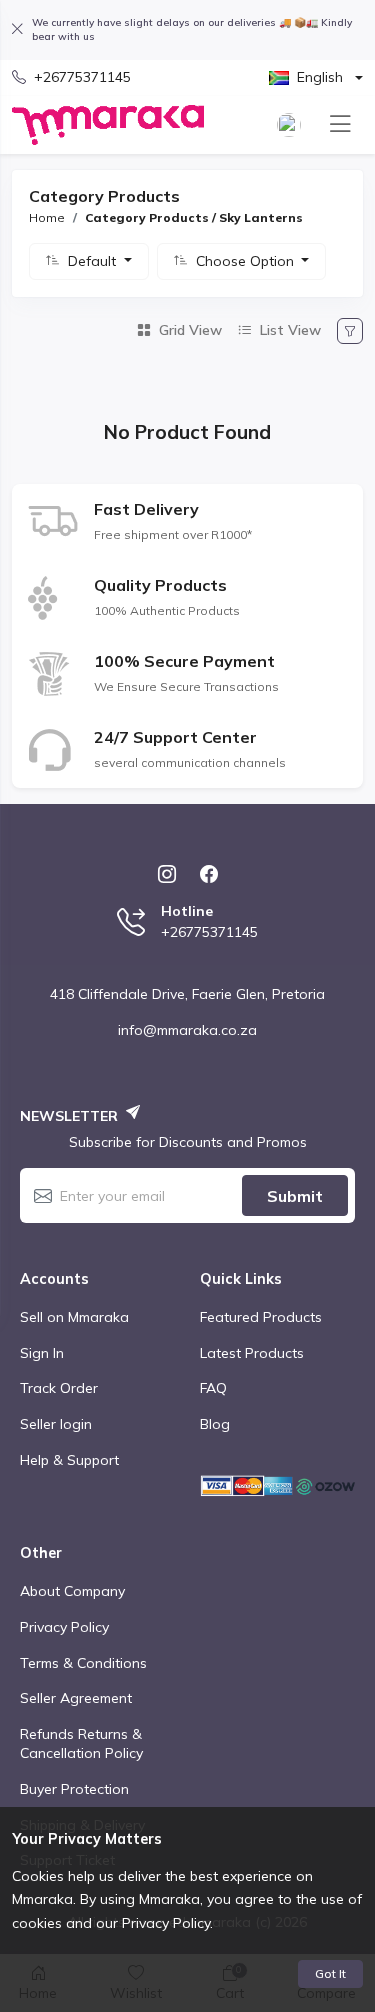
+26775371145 (82, 77)
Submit (295, 1196)
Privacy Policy (64, 1627)
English (320, 77)
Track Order (59, 1388)
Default (94, 261)
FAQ (213, 1388)
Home (47, 217)
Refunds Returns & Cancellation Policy (81, 1744)
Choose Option (247, 261)
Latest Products (252, 1353)
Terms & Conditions (83, 1663)
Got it (330, 1973)
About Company (72, 1591)
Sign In (42, 1353)
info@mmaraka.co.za (187, 1030)
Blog (215, 1424)
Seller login (56, 1424)
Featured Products (261, 1317)
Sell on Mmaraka (74, 1317)
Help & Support (69, 1460)
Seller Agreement (76, 1698)
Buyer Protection (74, 1789)
